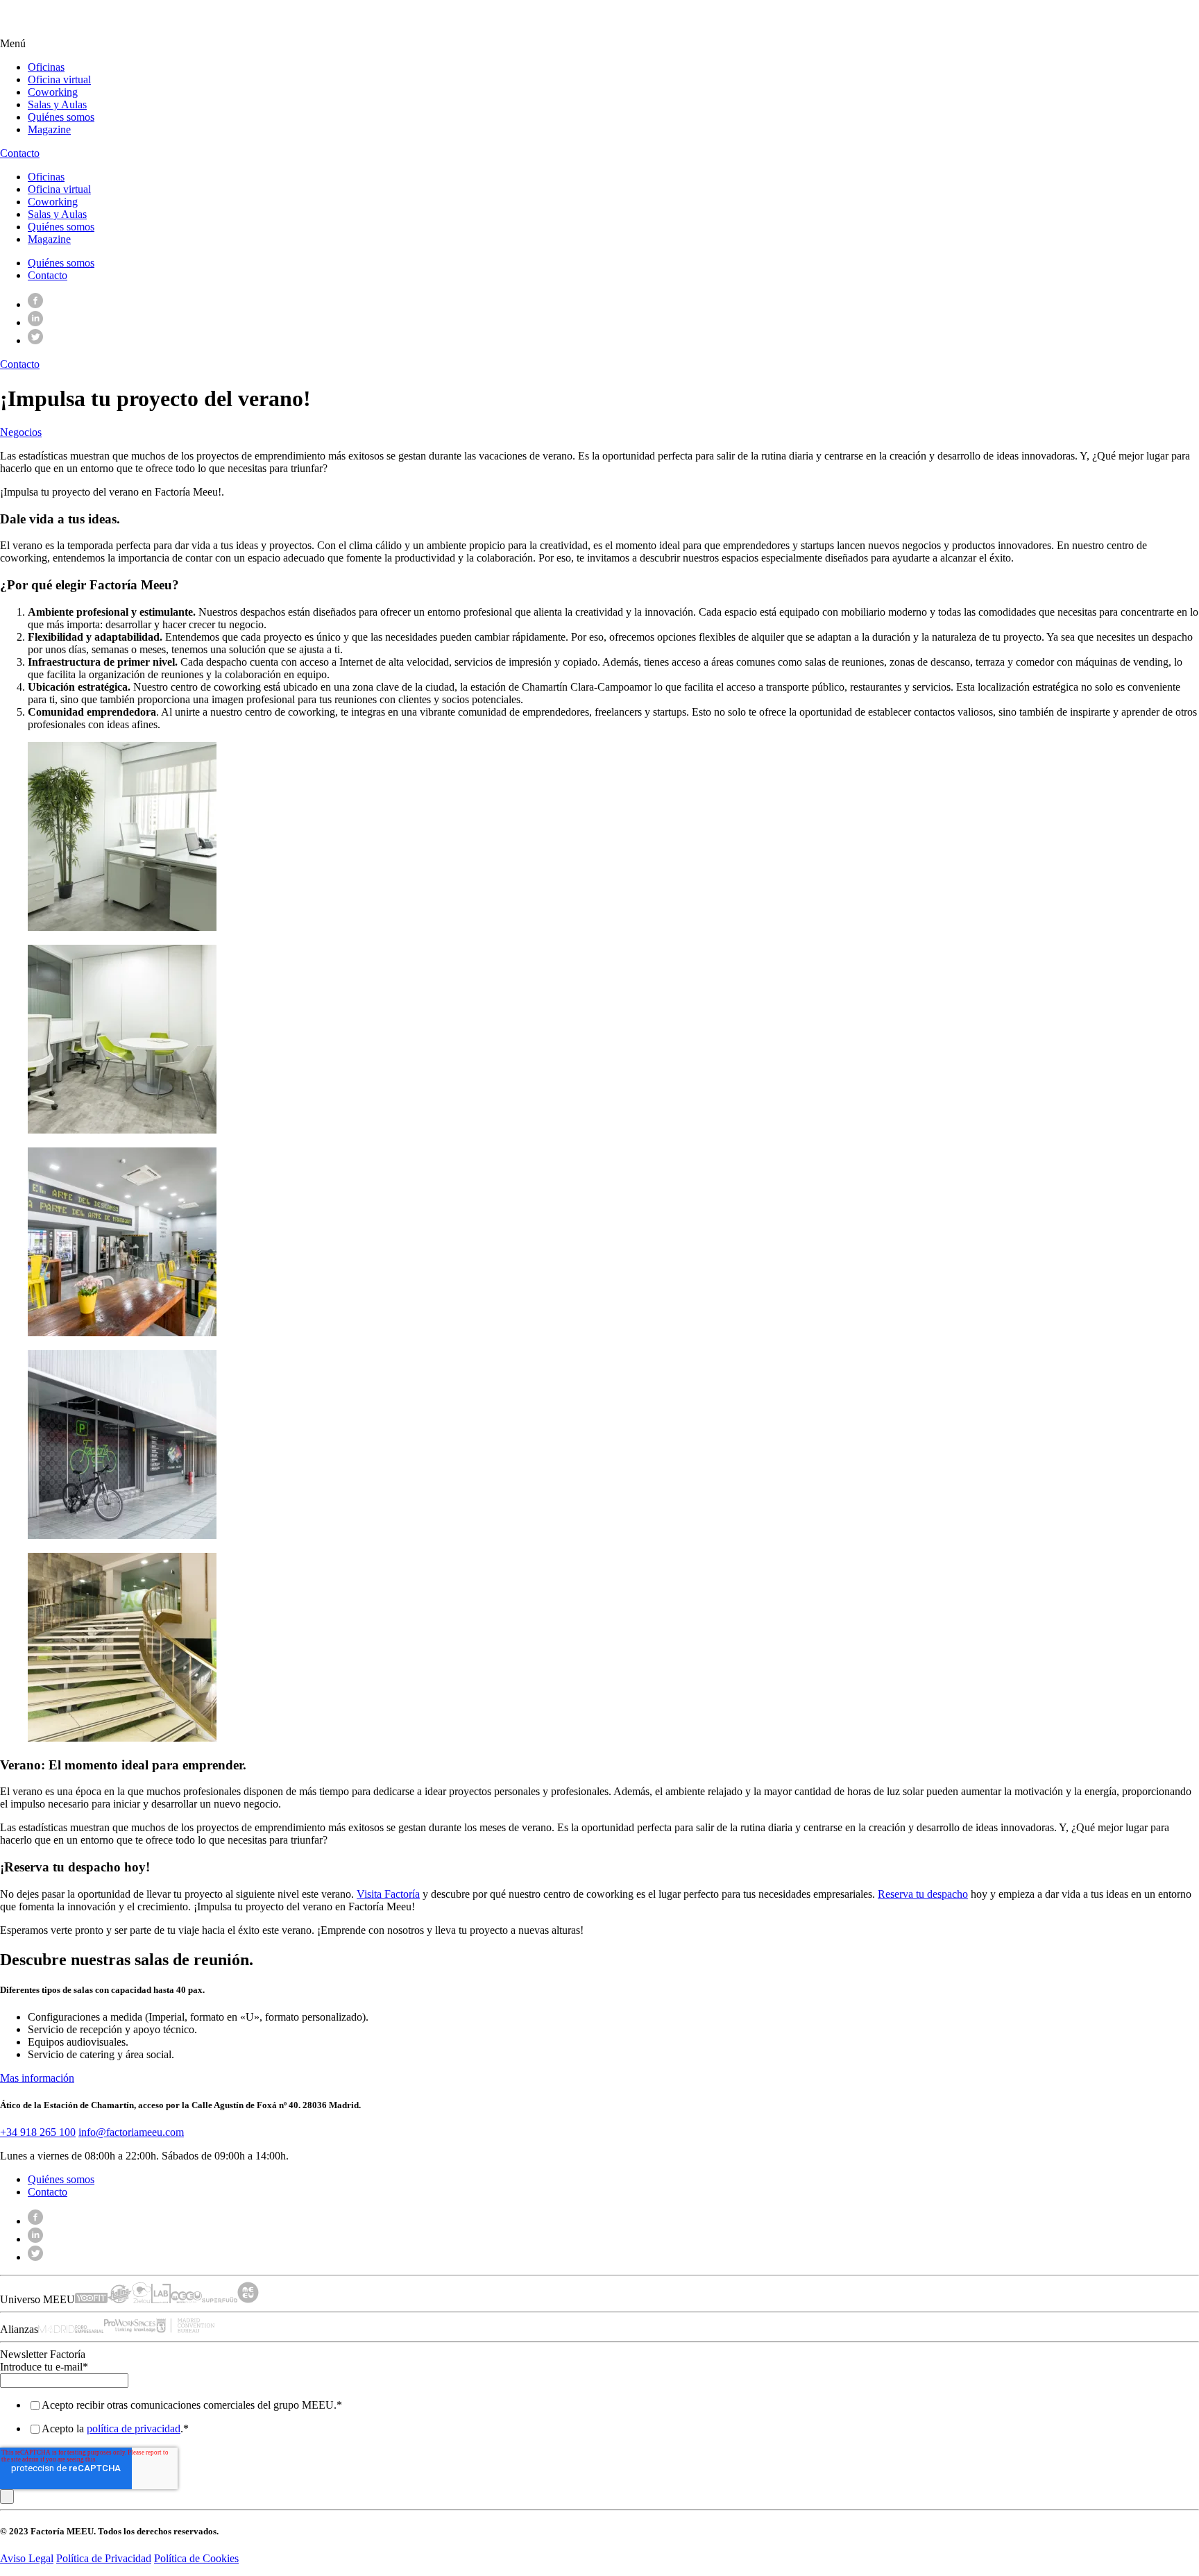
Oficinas (46, 67)
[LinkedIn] (35, 322)
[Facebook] (35, 304)
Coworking (53, 92)
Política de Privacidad (104, 2558)
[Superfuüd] (220, 2299)
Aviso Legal (27, 2558)
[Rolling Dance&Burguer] (120, 2299)
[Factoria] (84, 31)
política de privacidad (134, 2428)
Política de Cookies (196, 2558)
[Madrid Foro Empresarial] (71, 2329)
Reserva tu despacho (923, 1894)
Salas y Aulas (57, 104)
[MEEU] (248, 2299)
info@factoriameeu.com (131, 2132)
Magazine (49, 129)
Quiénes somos (61, 117)
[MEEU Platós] (186, 2299)
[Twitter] (35, 340)
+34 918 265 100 (38, 2132)
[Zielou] (142, 2299)
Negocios (21, 432)
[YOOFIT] (91, 2299)
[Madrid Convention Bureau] (186, 2329)
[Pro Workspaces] (130, 2329)
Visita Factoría (388, 1894)
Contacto (48, 275)
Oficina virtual (59, 79)
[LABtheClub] (161, 2299)
